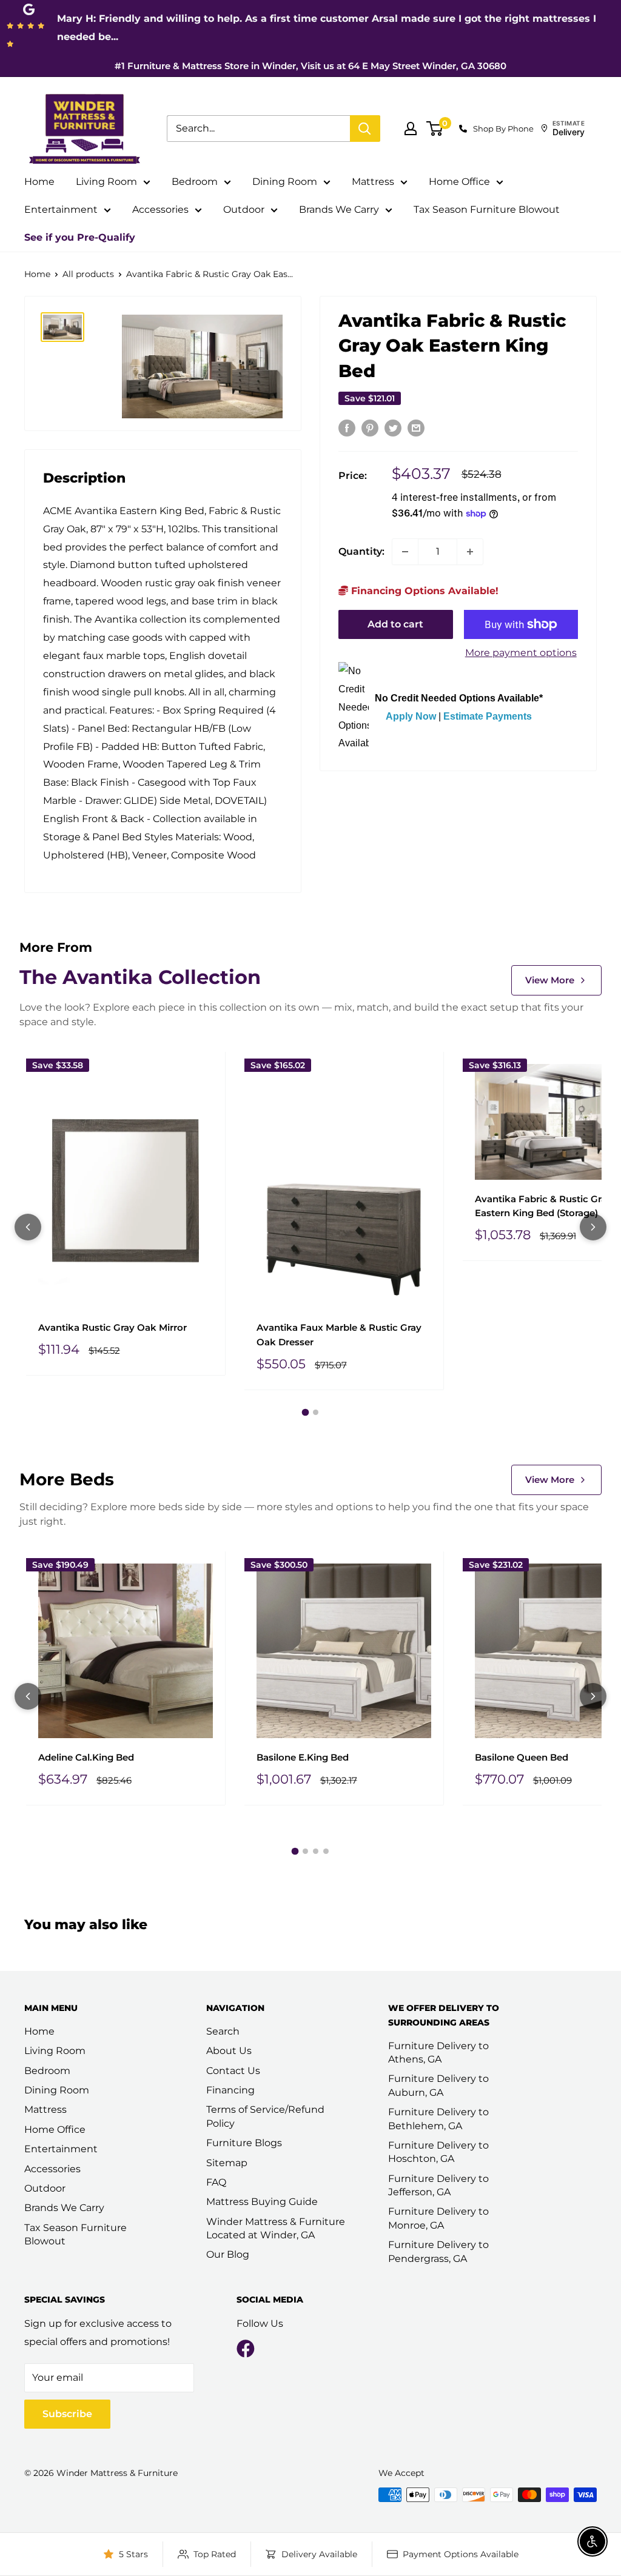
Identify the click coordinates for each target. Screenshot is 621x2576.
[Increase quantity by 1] (470, 552)
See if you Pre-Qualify (80, 237)
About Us (229, 2051)
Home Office (459, 182)
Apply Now (411, 716)
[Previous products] (28, 1227)
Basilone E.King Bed (303, 1757)
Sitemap (227, 2163)
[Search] (365, 129)
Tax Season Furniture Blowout (487, 209)
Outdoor (244, 209)
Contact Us (233, 2071)
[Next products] (593, 1227)
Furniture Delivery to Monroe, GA (438, 2218)
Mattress (373, 182)
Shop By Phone (503, 129)
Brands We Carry (339, 209)
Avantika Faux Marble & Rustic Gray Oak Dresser (339, 1334)
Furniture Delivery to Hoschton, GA (438, 2152)
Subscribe (67, 2414)
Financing (230, 2090)
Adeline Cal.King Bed (86, 1757)
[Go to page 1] (306, 1412)
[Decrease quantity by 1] (405, 552)
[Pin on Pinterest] (370, 427)
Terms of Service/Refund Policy (265, 2116)
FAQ (216, 2182)
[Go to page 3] (316, 1851)
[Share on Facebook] (347, 427)
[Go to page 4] (326, 1851)
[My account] (411, 129)
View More (550, 980)
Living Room (106, 182)
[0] (435, 129)
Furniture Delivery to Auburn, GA (438, 2085)
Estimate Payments (488, 716)
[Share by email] (416, 427)
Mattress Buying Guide (262, 2202)
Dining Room (285, 182)
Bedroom (195, 182)
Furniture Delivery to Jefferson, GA (438, 2185)
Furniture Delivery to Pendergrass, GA (438, 2251)
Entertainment (61, 209)
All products (88, 274)
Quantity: (361, 551)
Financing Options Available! (423, 591)
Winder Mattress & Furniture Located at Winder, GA (276, 2228)
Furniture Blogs (244, 2143)
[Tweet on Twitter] (393, 427)
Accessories (160, 209)
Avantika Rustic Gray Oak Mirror (112, 1327)
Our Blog (228, 2254)
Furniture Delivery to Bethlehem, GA (438, 2119)
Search (223, 2031)
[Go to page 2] (316, 1412)
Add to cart (395, 624)
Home (39, 182)
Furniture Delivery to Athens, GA (438, 2052)
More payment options (521, 653)
